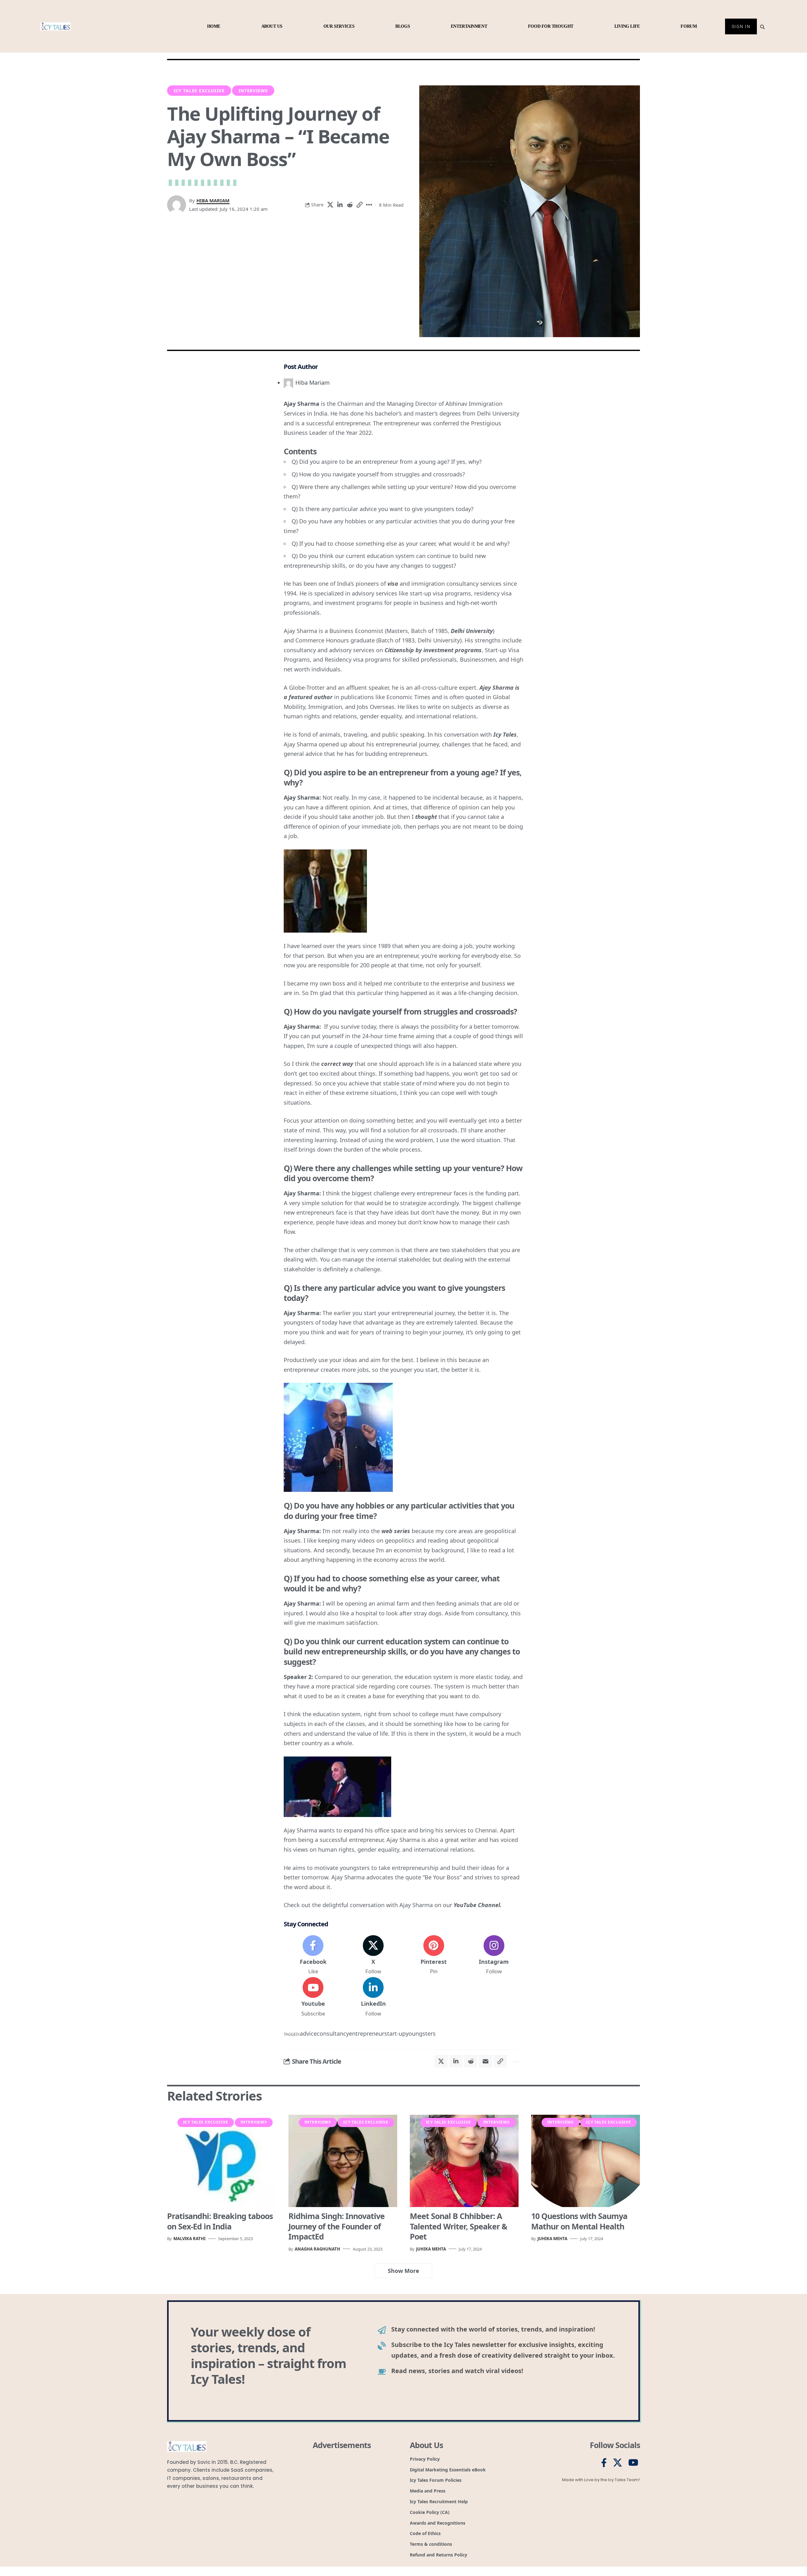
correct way (337, 1064)
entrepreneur (367, 2033)
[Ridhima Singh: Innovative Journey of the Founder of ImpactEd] (343, 2161)
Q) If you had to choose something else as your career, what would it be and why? (401, 543)
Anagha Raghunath (317, 2249)
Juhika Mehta (431, 2249)
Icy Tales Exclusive (199, 91)
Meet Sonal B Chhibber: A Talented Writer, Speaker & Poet (459, 2226)
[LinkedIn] (373, 1997)
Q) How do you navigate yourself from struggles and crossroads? (378, 474)
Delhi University (472, 631)
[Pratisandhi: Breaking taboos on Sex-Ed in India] (221, 2161)
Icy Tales (505, 734)
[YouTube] (633, 2463)
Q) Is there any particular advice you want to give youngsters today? (383, 509)
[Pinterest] (434, 1955)
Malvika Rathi (189, 2239)
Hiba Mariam (213, 200)
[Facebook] (313, 1955)
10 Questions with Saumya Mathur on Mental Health (579, 2221)
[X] (373, 1955)
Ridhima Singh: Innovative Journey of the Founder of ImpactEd (337, 2226)
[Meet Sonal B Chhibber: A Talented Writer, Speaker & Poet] (464, 2161)
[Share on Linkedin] (340, 205)
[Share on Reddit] (350, 205)
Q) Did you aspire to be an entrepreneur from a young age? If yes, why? (387, 462)
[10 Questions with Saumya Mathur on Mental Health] (586, 2161)
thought (426, 817)
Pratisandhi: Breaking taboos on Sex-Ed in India (220, 2221)
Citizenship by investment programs (433, 650)
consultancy (333, 2033)
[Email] (485, 2061)
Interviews (253, 91)
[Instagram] (494, 1955)
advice (308, 2033)
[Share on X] (330, 205)
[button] (359, 205)
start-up (395, 2033)
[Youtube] (313, 1997)
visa (393, 584)
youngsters (421, 2033)
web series (396, 1531)
